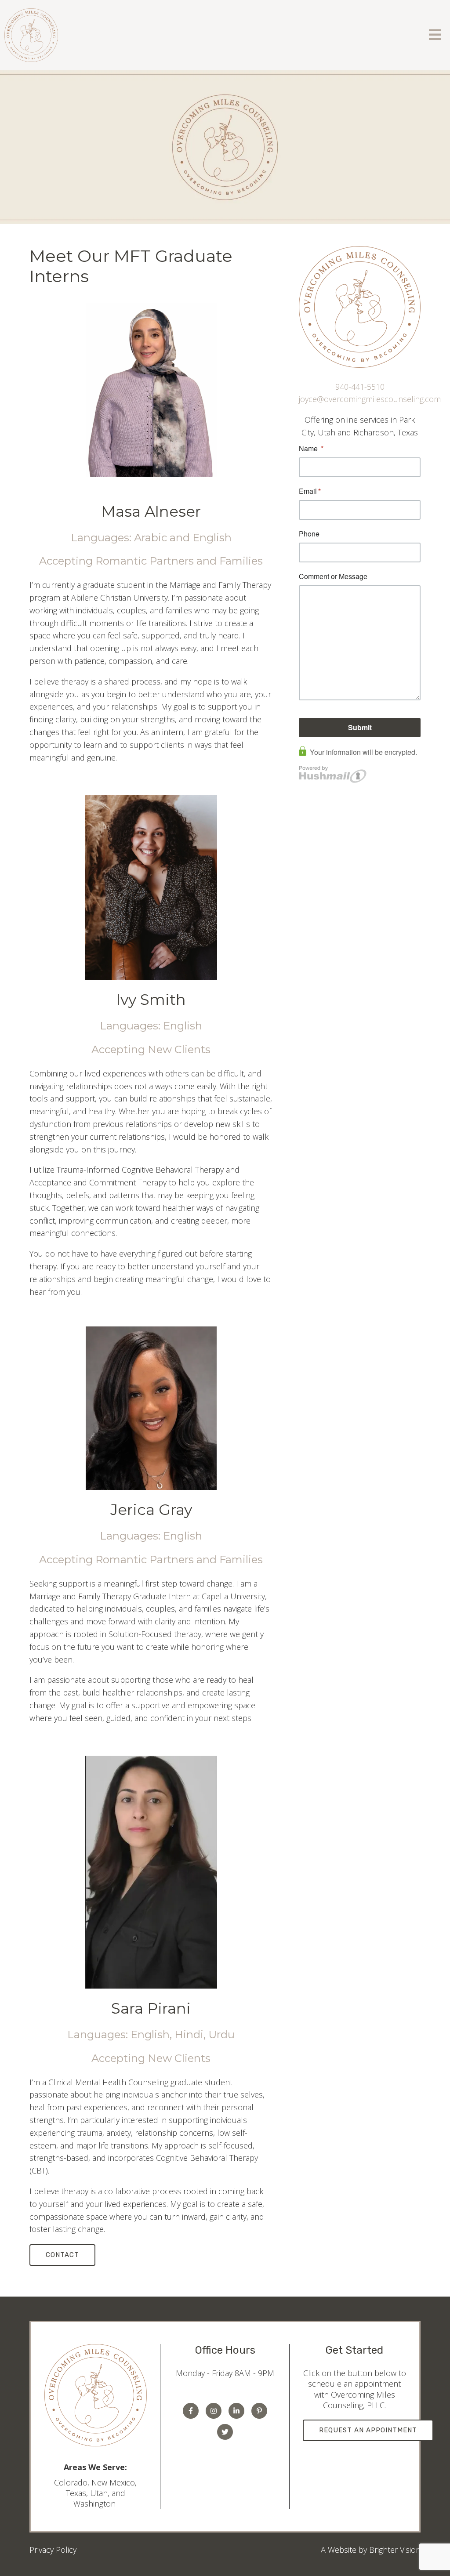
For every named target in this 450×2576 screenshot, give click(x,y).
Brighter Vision (395, 2550)
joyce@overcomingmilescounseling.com (370, 399)
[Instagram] (214, 2411)
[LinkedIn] (236, 2411)
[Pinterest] (259, 2411)
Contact (62, 2255)
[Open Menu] (435, 35)
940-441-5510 (360, 387)
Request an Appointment (368, 2430)
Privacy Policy (53, 2550)
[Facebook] (191, 2411)
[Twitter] (225, 2432)
